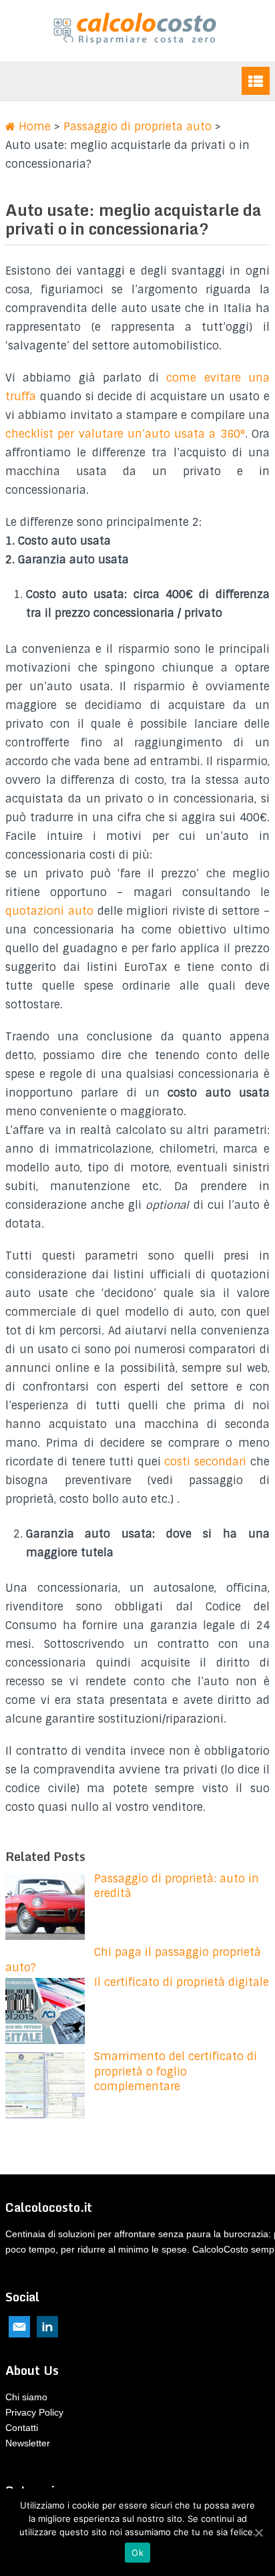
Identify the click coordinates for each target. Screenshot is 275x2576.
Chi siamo (26, 2397)
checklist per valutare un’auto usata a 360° (125, 434)
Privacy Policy (34, 2412)
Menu (256, 81)
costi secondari (207, 1462)
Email (19, 2327)
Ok (137, 2553)
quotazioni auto (49, 911)
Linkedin (47, 2327)
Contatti (22, 2428)
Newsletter (28, 2443)
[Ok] (258, 2533)
